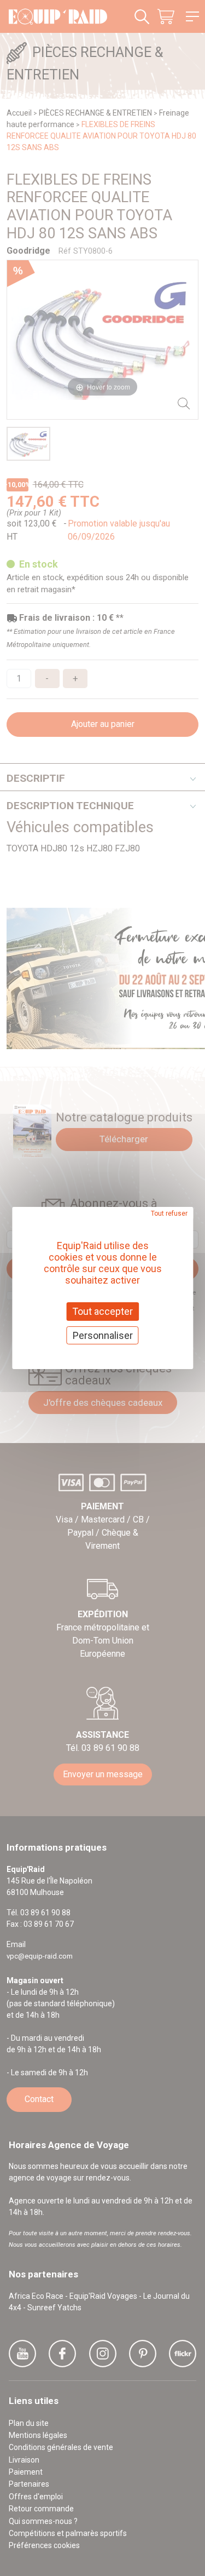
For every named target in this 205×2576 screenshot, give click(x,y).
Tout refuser (169, 1213)
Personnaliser (103, 1335)
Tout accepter (102, 1311)
